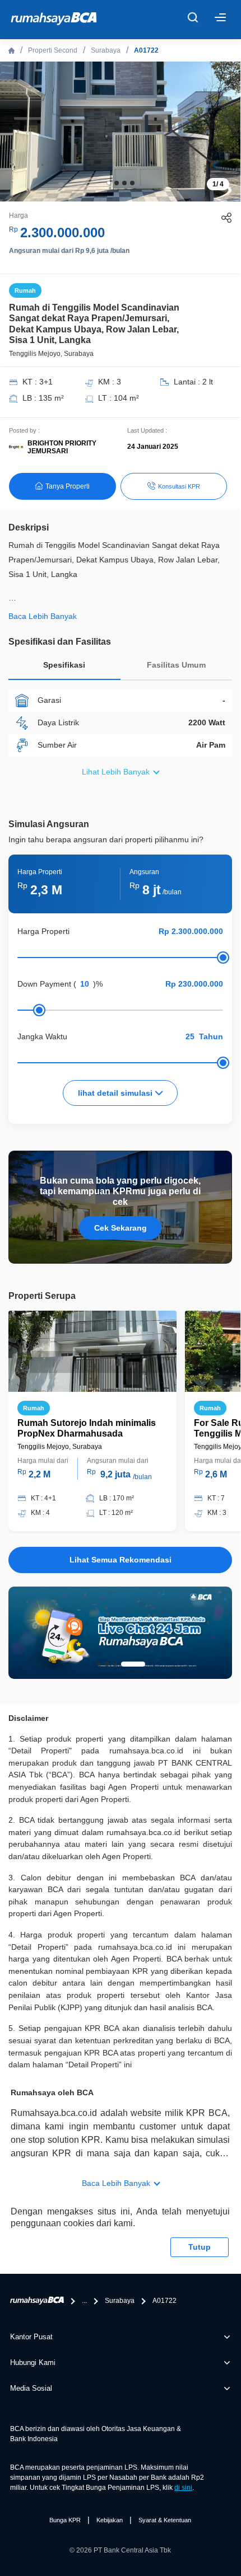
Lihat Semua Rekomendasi (121, 1560)
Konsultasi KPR (179, 486)
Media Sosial (31, 2388)
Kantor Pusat (31, 2337)
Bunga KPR (65, 2520)
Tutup (200, 2247)
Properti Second (53, 50)
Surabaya (106, 50)
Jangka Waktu (42, 1036)
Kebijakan (110, 2520)
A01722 (146, 50)
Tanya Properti (68, 486)
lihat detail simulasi (116, 1093)
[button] (109, 183)
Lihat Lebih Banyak (116, 772)
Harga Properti (43, 931)
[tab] (64, 668)
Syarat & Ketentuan (165, 2520)
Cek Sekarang (121, 1228)
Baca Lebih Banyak (116, 2183)
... (84, 2301)
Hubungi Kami (33, 2362)
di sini (183, 2488)
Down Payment (44, 984)
